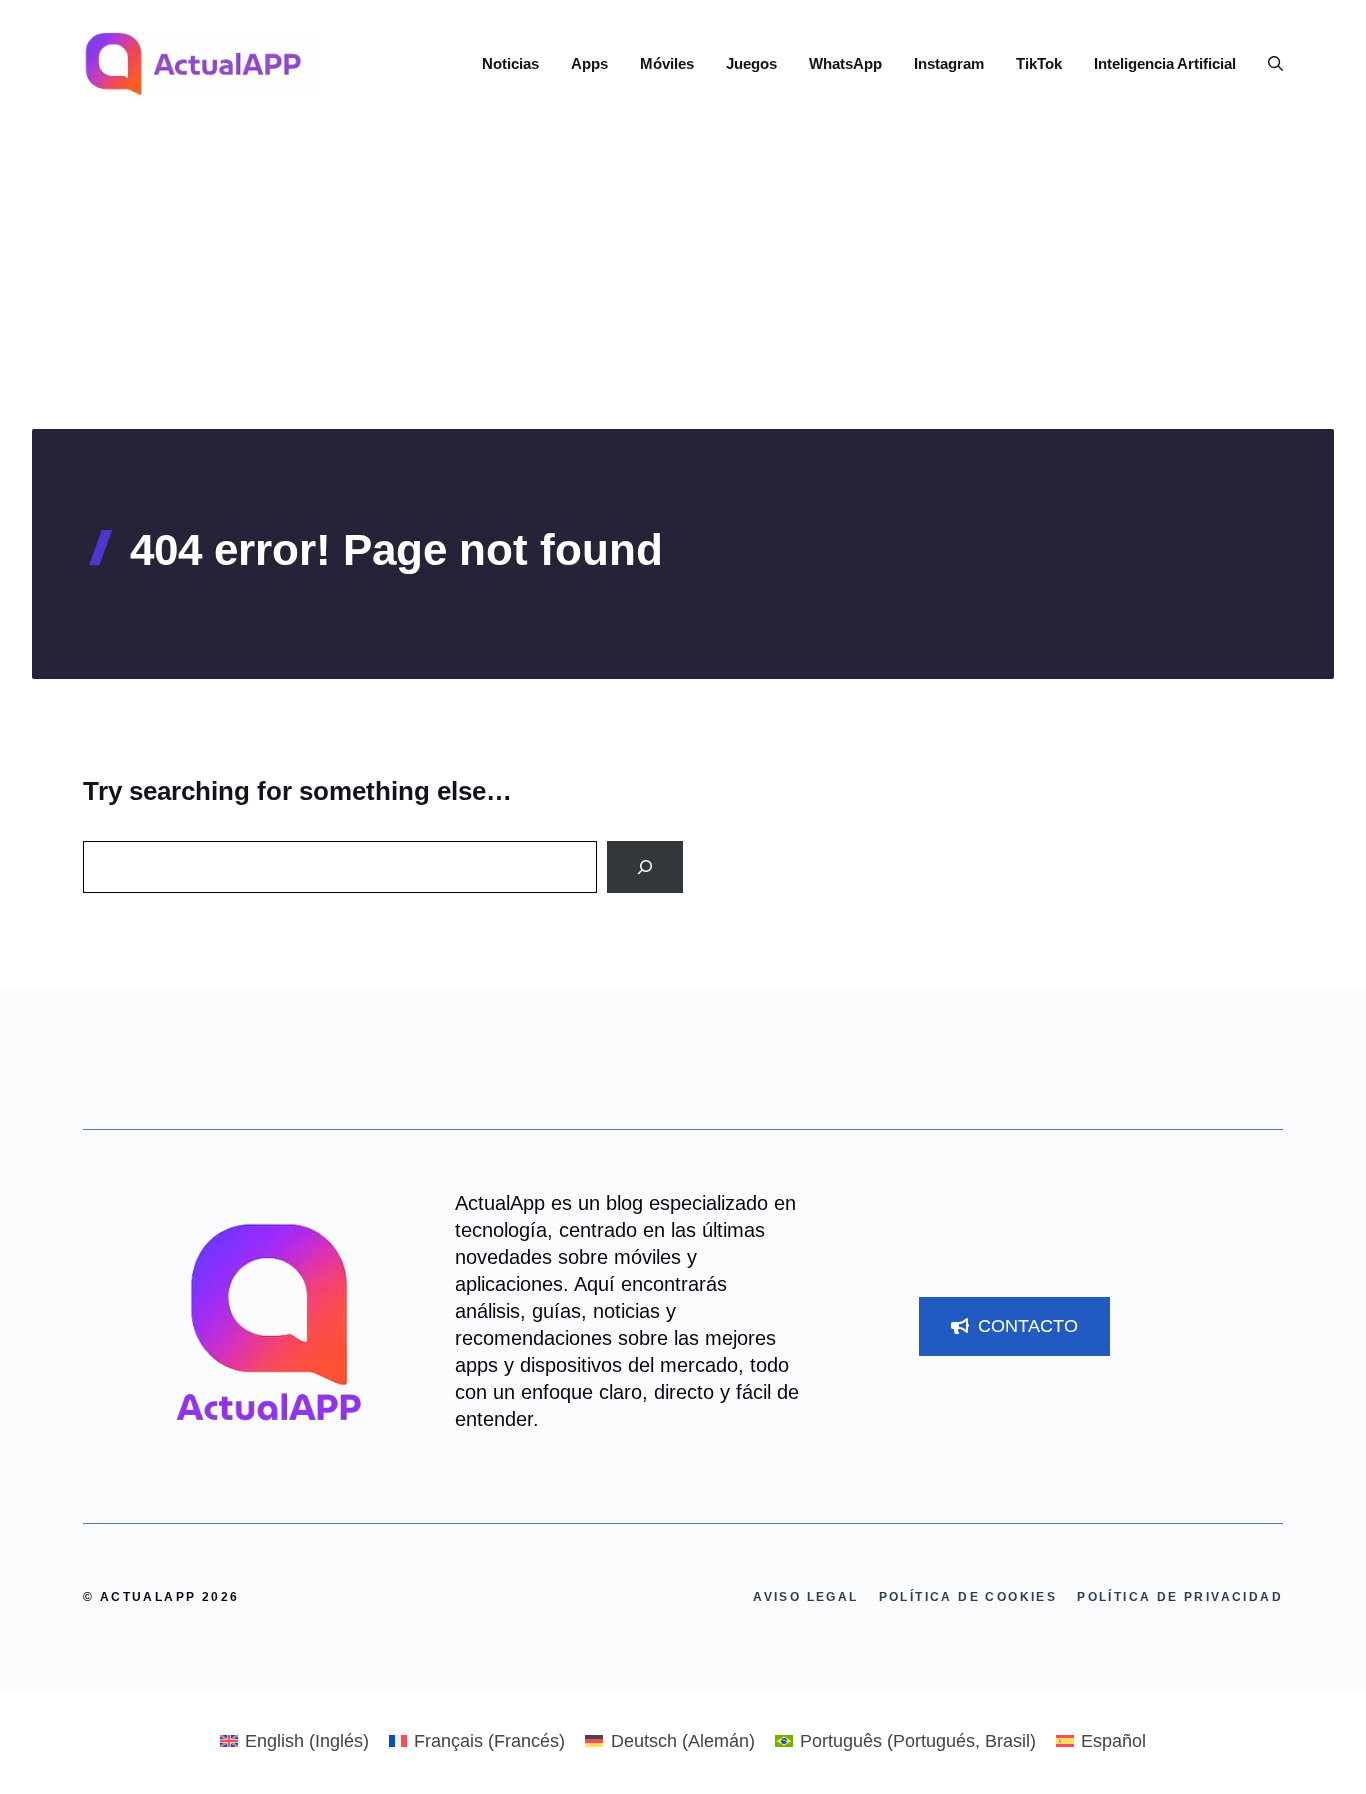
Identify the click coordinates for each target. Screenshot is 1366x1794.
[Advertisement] (683, 279)
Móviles (667, 63)
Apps (589, 63)
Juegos (751, 63)
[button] (1267, 64)
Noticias (510, 63)
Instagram (949, 63)
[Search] (645, 867)
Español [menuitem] (1113, 1741)
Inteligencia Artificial (1165, 63)
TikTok (1039, 63)
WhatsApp (845, 63)
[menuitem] (294, 1741)
